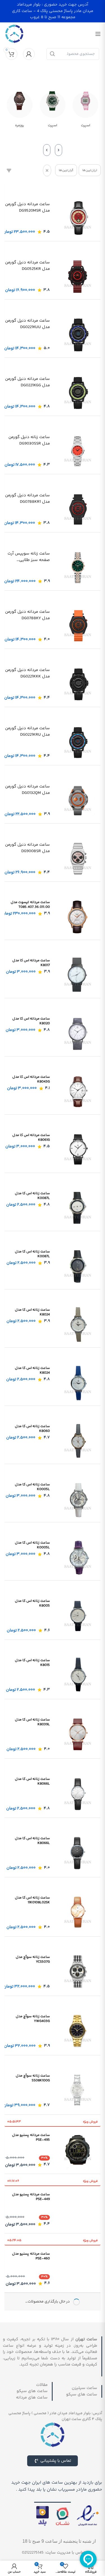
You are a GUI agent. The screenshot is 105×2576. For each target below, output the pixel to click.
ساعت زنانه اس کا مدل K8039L (32, 1722)
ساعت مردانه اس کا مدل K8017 (31, 963)
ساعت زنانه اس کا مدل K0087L (32, 1196)
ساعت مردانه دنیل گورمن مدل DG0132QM (27, 790)
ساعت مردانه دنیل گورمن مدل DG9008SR (27, 848)
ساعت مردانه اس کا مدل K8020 (31, 1021)
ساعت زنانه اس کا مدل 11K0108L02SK (32, 1900)
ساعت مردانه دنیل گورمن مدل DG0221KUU (27, 324)
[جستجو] (52, 54)
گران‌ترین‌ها (66, 170)
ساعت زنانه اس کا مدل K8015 (32, 1663)
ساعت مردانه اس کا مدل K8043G (31, 1079)
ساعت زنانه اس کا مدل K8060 (32, 1429)
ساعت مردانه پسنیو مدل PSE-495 (31, 2137)
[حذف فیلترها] (47, 170)
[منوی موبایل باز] (98, 34)
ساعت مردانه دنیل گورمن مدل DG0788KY (27, 615)
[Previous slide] (59, 150)
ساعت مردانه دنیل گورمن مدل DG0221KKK (27, 673)
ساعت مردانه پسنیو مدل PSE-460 (31, 2256)
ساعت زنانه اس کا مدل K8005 (32, 1603)
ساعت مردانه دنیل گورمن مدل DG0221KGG (27, 382)
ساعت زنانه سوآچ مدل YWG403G (33, 2019)
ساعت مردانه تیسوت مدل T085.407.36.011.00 (30, 905)
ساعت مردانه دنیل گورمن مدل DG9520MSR (27, 208)
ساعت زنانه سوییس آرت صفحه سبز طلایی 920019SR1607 (29, 557)
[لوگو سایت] (14, 34)
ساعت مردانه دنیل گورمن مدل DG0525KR (27, 266)
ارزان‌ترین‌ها (90, 170)
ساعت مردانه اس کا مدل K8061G (31, 1138)
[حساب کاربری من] (29, 54)
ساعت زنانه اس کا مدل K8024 (32, 1312)
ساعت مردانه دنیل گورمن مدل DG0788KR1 (27, 499)
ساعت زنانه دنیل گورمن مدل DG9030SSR (29, 440)
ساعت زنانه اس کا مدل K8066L (32, 1781)
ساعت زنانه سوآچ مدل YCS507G (33, 1959)
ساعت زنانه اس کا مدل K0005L (32, 1487)
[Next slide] (47, 150)
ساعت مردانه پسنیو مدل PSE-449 (31, 2197)
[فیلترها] (9, 170)
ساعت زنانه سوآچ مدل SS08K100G (33, 2078)
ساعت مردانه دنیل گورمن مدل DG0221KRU (27, 732)
